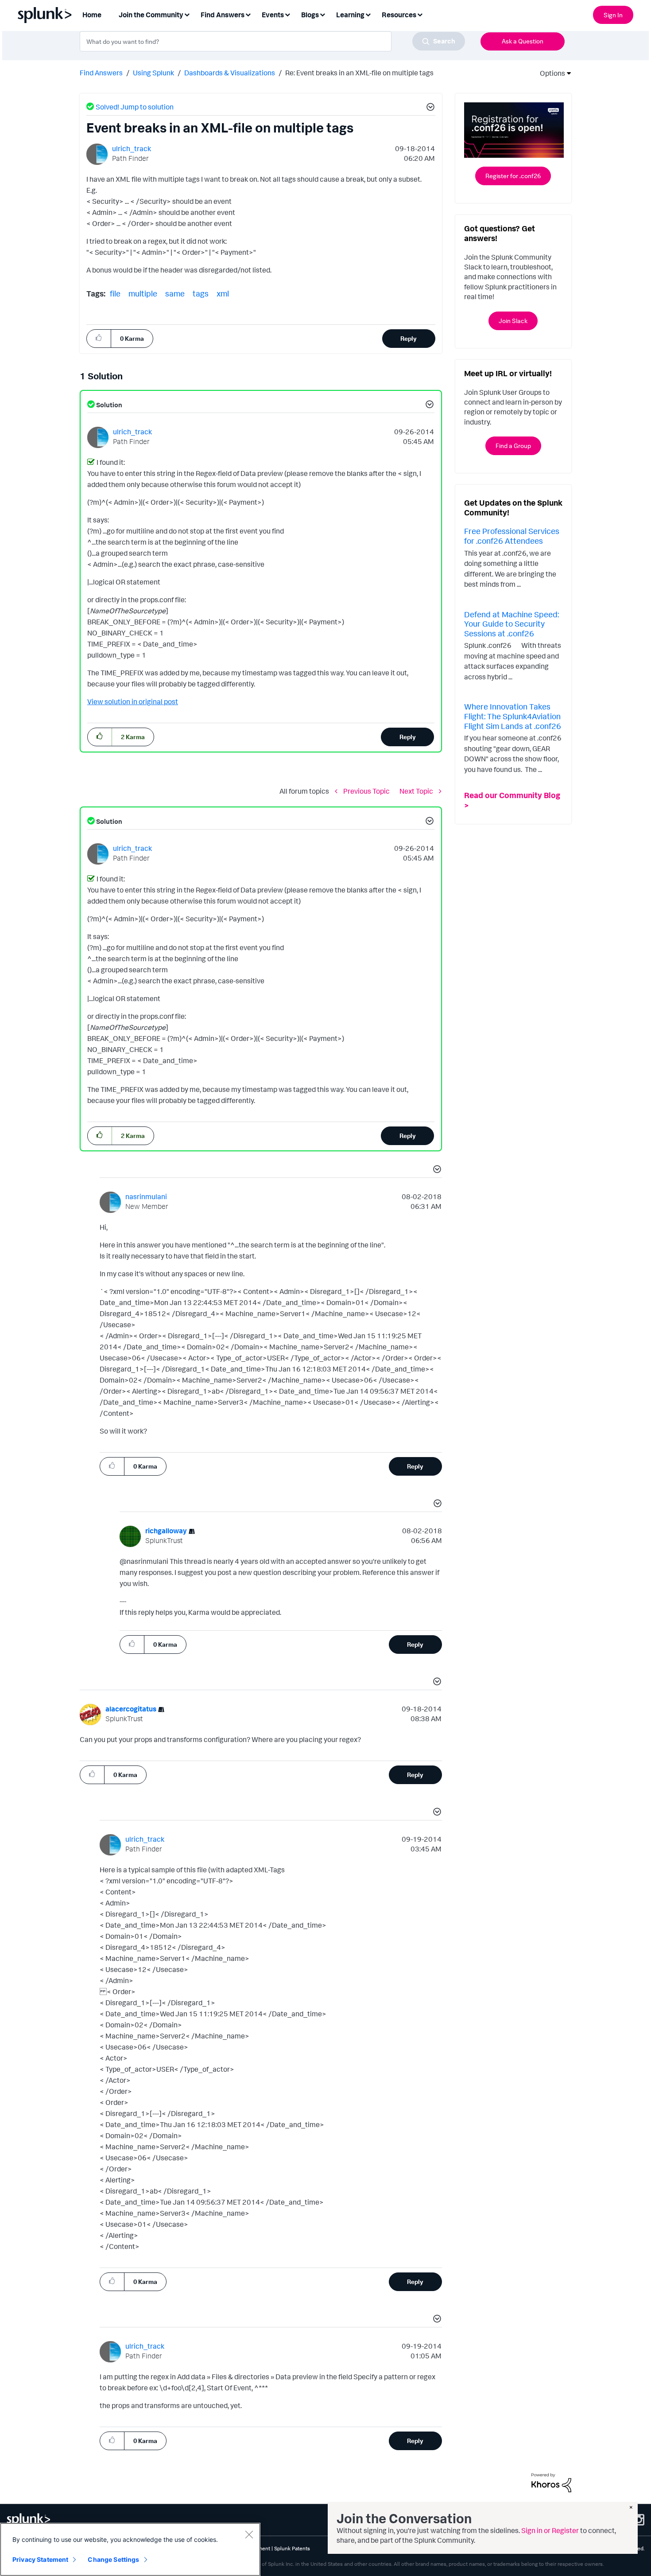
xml (223, 293)
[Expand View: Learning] (368, 14)
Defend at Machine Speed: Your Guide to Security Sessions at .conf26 (511, 624)
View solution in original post (133, 701)
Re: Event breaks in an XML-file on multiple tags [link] (359, 73)
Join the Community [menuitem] (151, 15)
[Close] (249, 2534)
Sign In (613, 15)
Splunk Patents (292, 2548)
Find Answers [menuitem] (223, 15)
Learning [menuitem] (350, 15)
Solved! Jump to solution (135, 107)
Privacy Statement (40, 2559)
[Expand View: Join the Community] (187, 14)
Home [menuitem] (92, 15)
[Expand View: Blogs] (322, 14)
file (115, 293)
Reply (409, 338)
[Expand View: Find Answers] (248, 14)
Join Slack (513, 321)
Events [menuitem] (273, 15)
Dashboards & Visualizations (230, 73)
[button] (429, 108)
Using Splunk (153, 73)
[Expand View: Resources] (420, 14)
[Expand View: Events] (287, 14)
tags (201, 293)
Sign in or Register (550, 2530)
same (175, 293)
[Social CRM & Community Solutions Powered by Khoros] (551, 2482)
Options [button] (550, 73)
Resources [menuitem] (399, 15)
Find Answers (101, 73)
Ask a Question (523, 41)
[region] (130, 2549)
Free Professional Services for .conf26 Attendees (512, 536)
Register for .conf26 (513, 176)
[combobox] (272, 41)
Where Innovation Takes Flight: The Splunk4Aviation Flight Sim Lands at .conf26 (513, 716)
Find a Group (513, 446)
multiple (143, 293)
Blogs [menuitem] (310, 15)
